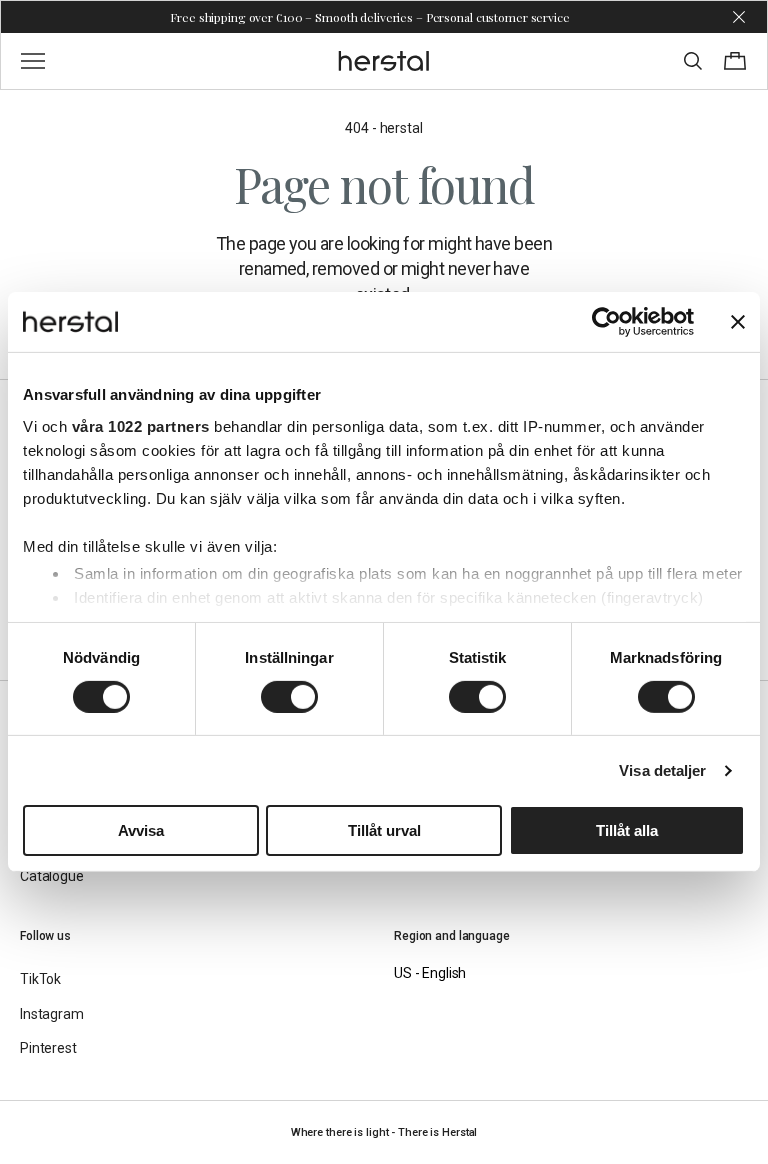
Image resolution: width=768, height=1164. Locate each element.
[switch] (289, 697)
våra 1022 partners (141, 425)
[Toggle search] (693, 61)
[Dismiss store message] (739, 17)
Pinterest (48, 1048)
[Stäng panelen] (738, 322)
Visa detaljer (662, 770)
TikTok (40, 979)
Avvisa (141, 830)
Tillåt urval (384, 830)
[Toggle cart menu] (735, 61)
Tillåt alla (627, 830)
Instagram (52, 1014)
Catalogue (52, 876)
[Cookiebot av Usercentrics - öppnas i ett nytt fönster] (606, 322)
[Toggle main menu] (33, 61)
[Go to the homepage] (384, 61)
